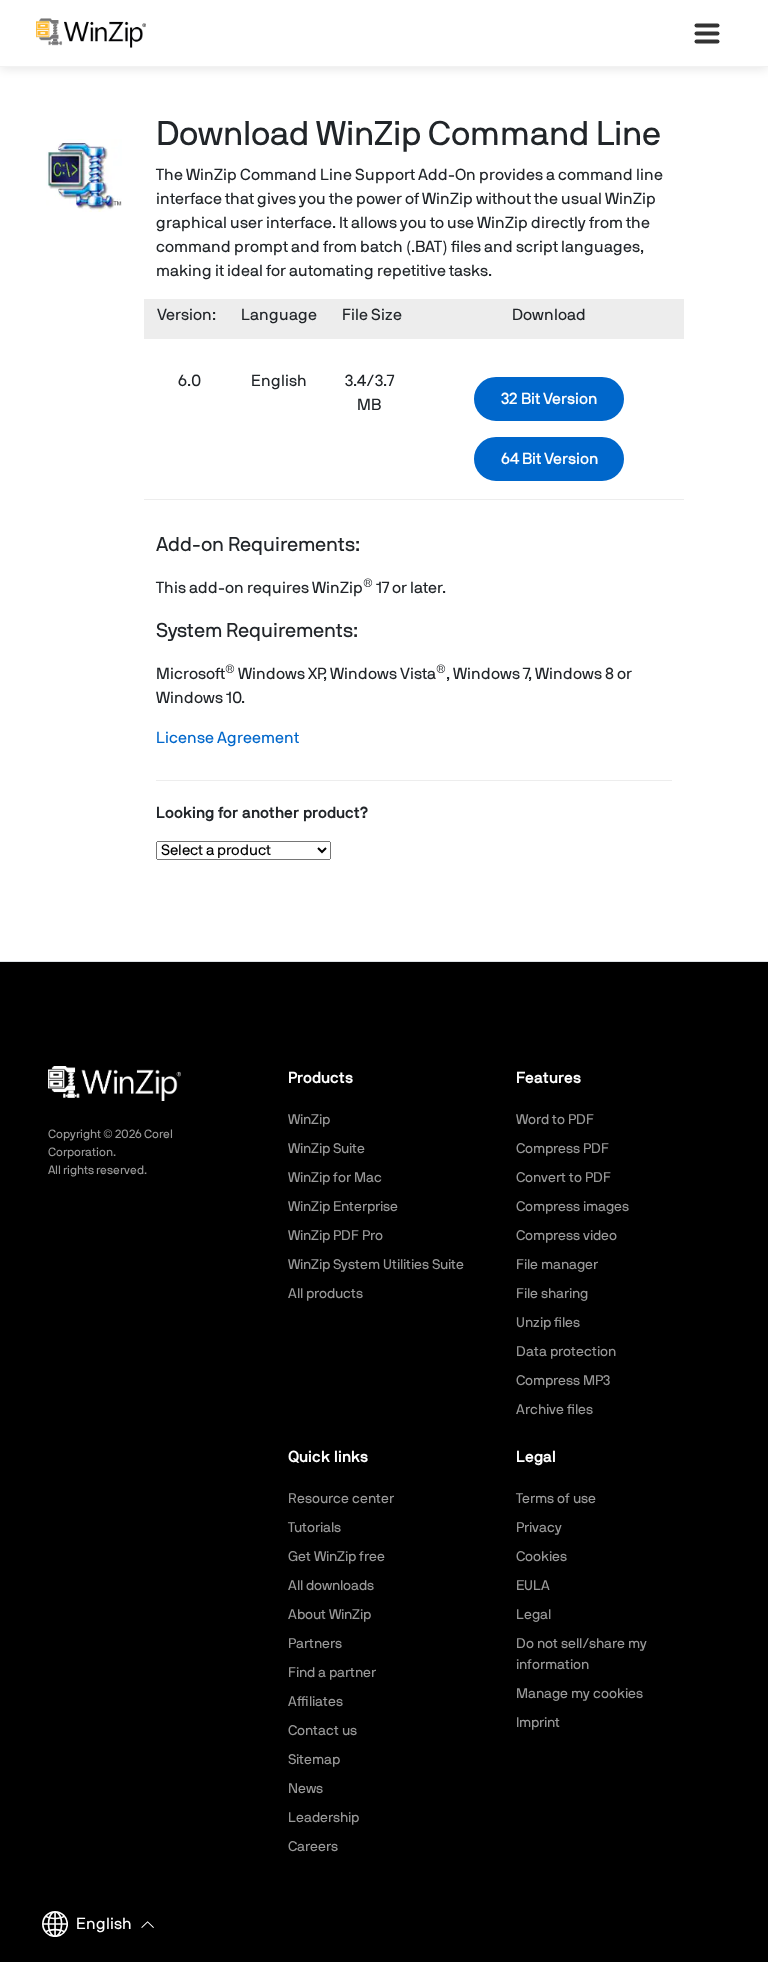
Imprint (538, 1723)
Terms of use (556, 1499)
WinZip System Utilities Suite (376, 1265)
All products (325, 1294)
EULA (533, 1586)
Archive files (554, 1410)
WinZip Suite (326, 1149)
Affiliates (315, 1702)
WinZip (309, 1120)
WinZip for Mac (335, 1178)
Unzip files (548, 1323)
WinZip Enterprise (343, 1207)
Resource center (341, 1499)
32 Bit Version (549, 399)
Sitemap (314, 1760)
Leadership (323, 1818)
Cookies (541, 1557)
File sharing (552, 1294)
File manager (557, 1265)
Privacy (539, 1528)
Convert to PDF (563, 1178)
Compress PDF (562, 1149)
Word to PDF (555, 1120)
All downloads (331, 1586)
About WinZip (329, 1615)
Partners (315, 1644)
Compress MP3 (563, 1381)
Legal (533, 1615)
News (305, 1789)
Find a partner (332, 1673)
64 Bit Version (549, 459)
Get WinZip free (336, 1557)
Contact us (322, 1731)
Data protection (566, 1352)
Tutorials (314, 1528)
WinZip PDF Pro (335, 1236)
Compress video (566, 1236)
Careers (313, 1847)
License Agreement (227, 738)
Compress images (572, 1207)
